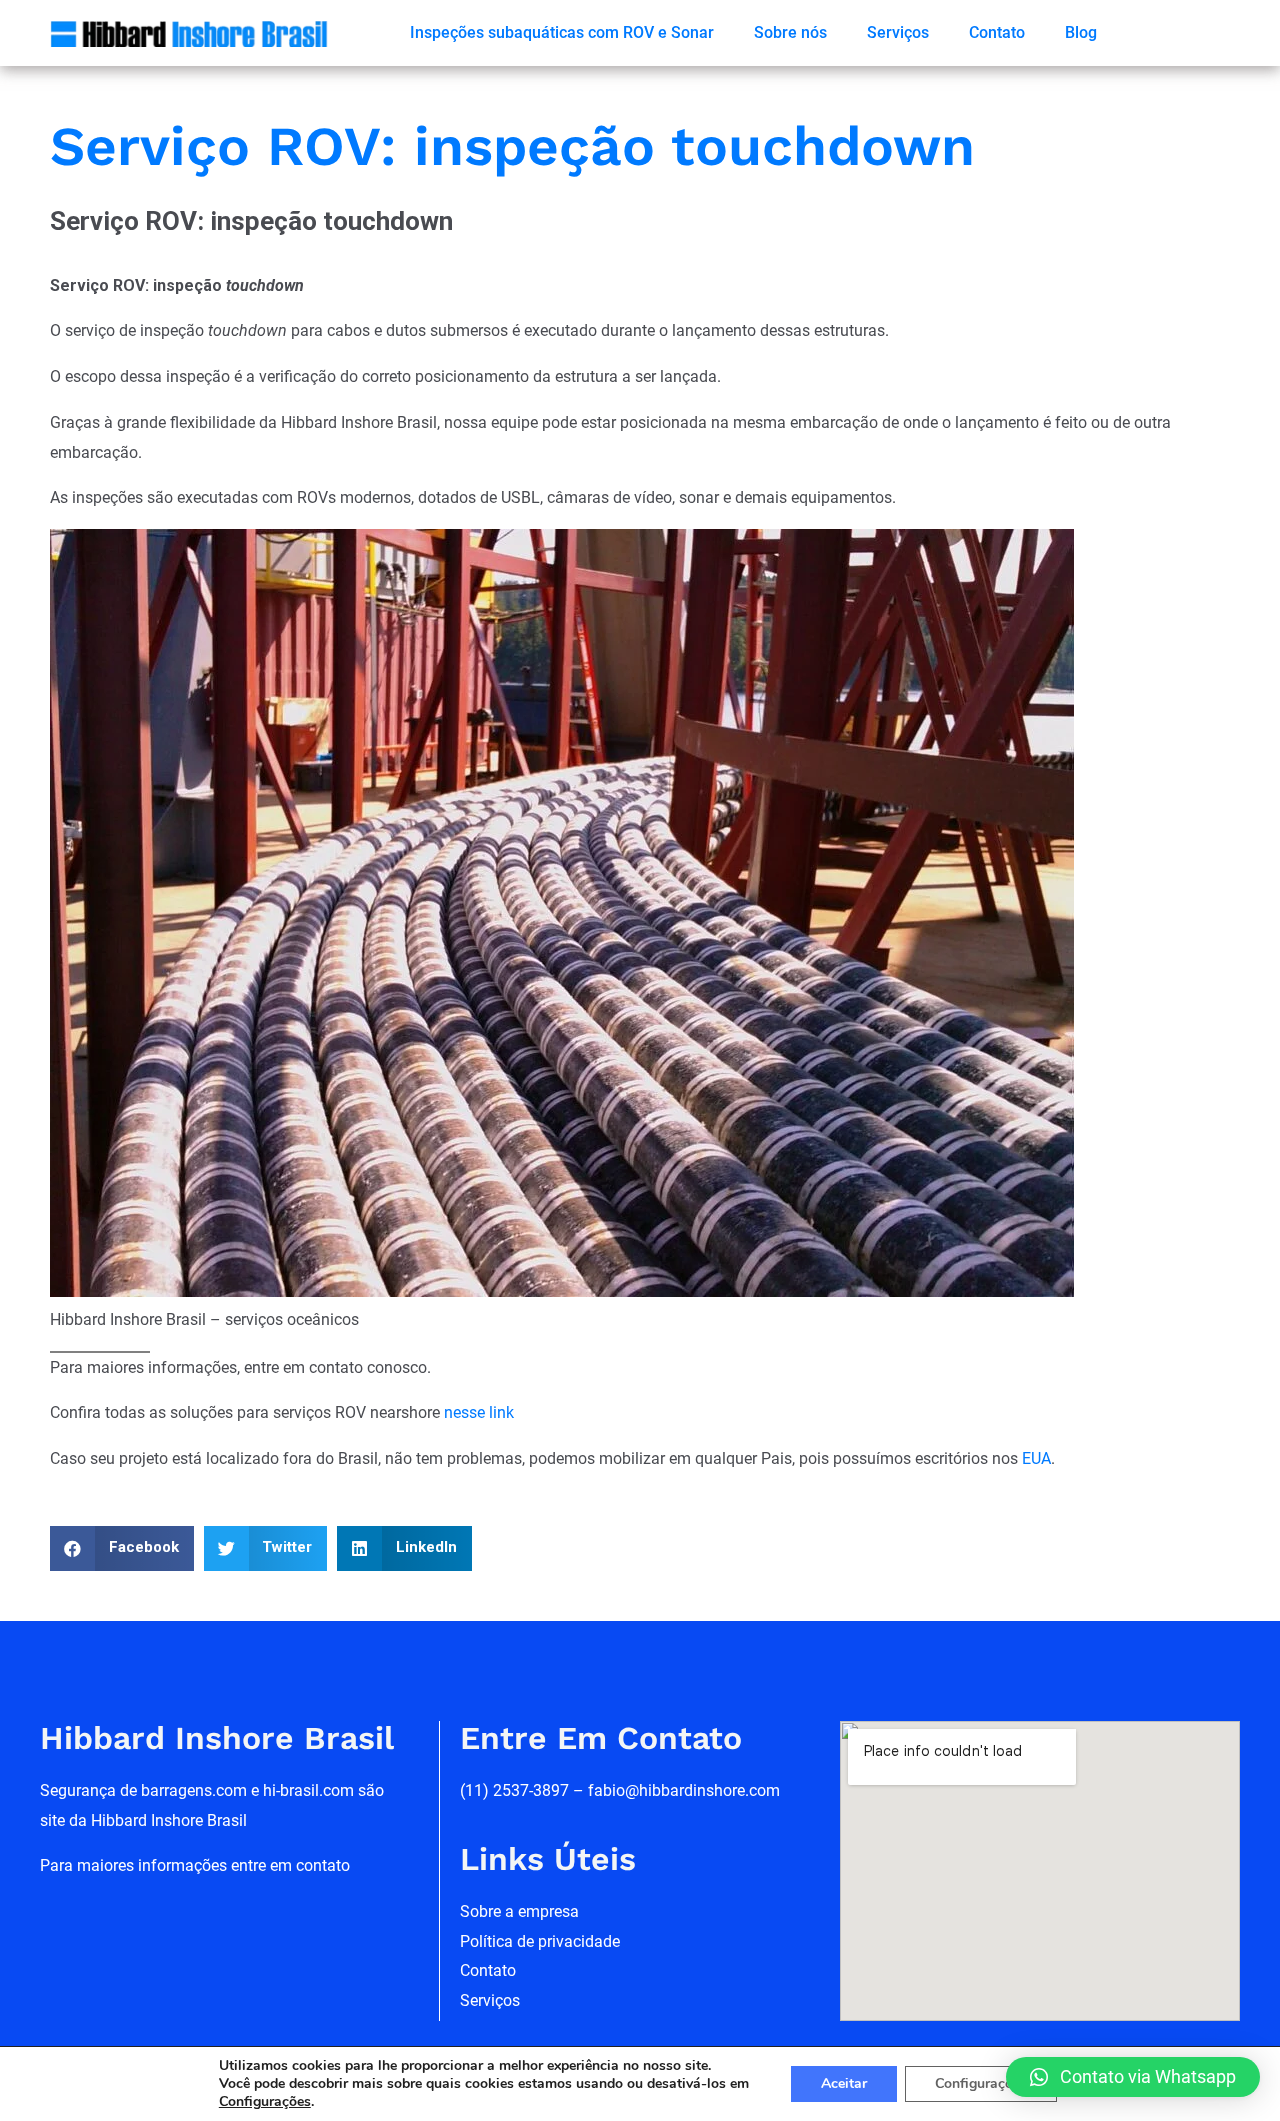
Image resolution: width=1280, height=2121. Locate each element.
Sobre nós (790, 32)
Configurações (981, 2083)
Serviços (898, 32)
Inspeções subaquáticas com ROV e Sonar (562, 32)
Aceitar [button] (844, 2083)
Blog (1081, 32)
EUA (1036, 1458)
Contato (997, 32)
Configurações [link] (265, 2101)
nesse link (479, 1412)
